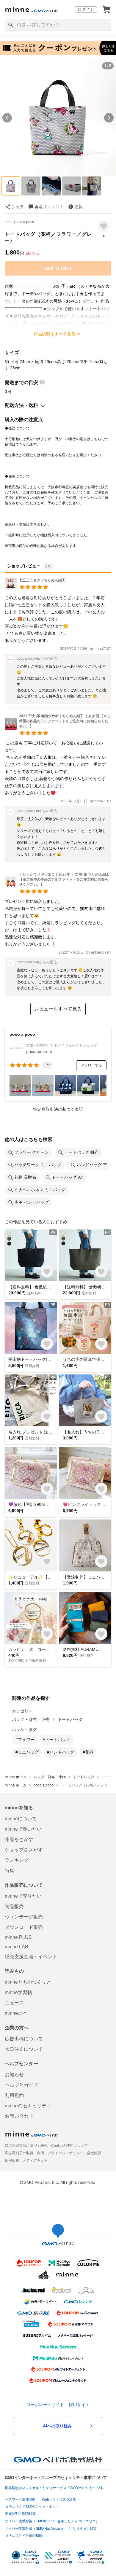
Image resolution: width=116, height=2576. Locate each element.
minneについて (21, 1819)
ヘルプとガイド (21, 2085)
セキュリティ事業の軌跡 (24, 2535)
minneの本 (16, 2013)
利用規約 (14, 2095)
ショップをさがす (24, 1850)
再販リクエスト (49, 207)
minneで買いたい (23, 1829)
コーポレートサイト (45, 2404)
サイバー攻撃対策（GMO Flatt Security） (36, 2529)
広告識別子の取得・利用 (24, 2153)
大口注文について (24, 2049)
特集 (10, 1871)
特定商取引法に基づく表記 (58, 1109)
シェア (18, 207)
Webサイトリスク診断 (59, 2499)
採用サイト (79, 2404)
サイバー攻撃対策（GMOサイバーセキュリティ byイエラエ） (52, 2521)
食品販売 (14, 1906)
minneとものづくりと (28, 1982)
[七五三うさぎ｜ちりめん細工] (35, 588)
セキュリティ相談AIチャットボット (32, 2506)
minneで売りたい (23, 1896)
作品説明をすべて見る (54, 334)
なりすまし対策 (85, 2529)
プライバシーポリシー (65, 2153)
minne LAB (17, 1947)
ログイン (86, 9)
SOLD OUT (58, 268)
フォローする (91, 1065)
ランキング (17, 1860)
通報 (79, 207)
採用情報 (12, 2160)
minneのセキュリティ (28, 2106)
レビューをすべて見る (58, 1009)
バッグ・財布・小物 (31, 1719)
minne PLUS (18, 1937)
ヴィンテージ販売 (24, 1917)
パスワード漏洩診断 (20, 2499)
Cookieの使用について (69, 2146)
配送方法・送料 (21, 405)
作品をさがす (19, 1839)
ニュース (14, 2003)
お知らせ (14, 2075)
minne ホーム (16, 1777)
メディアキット (35, 2160)
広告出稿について (24, 2039)
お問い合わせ (19, 2116)
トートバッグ (70, 1719)
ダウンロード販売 (24, 1927)
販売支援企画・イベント (31, 1957)
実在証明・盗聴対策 (20, 2514)
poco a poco (24, 222)
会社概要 (94, 2153)
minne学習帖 (18, 1992)
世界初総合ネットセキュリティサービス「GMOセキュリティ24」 (55, 2488)
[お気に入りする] (104, 226)
